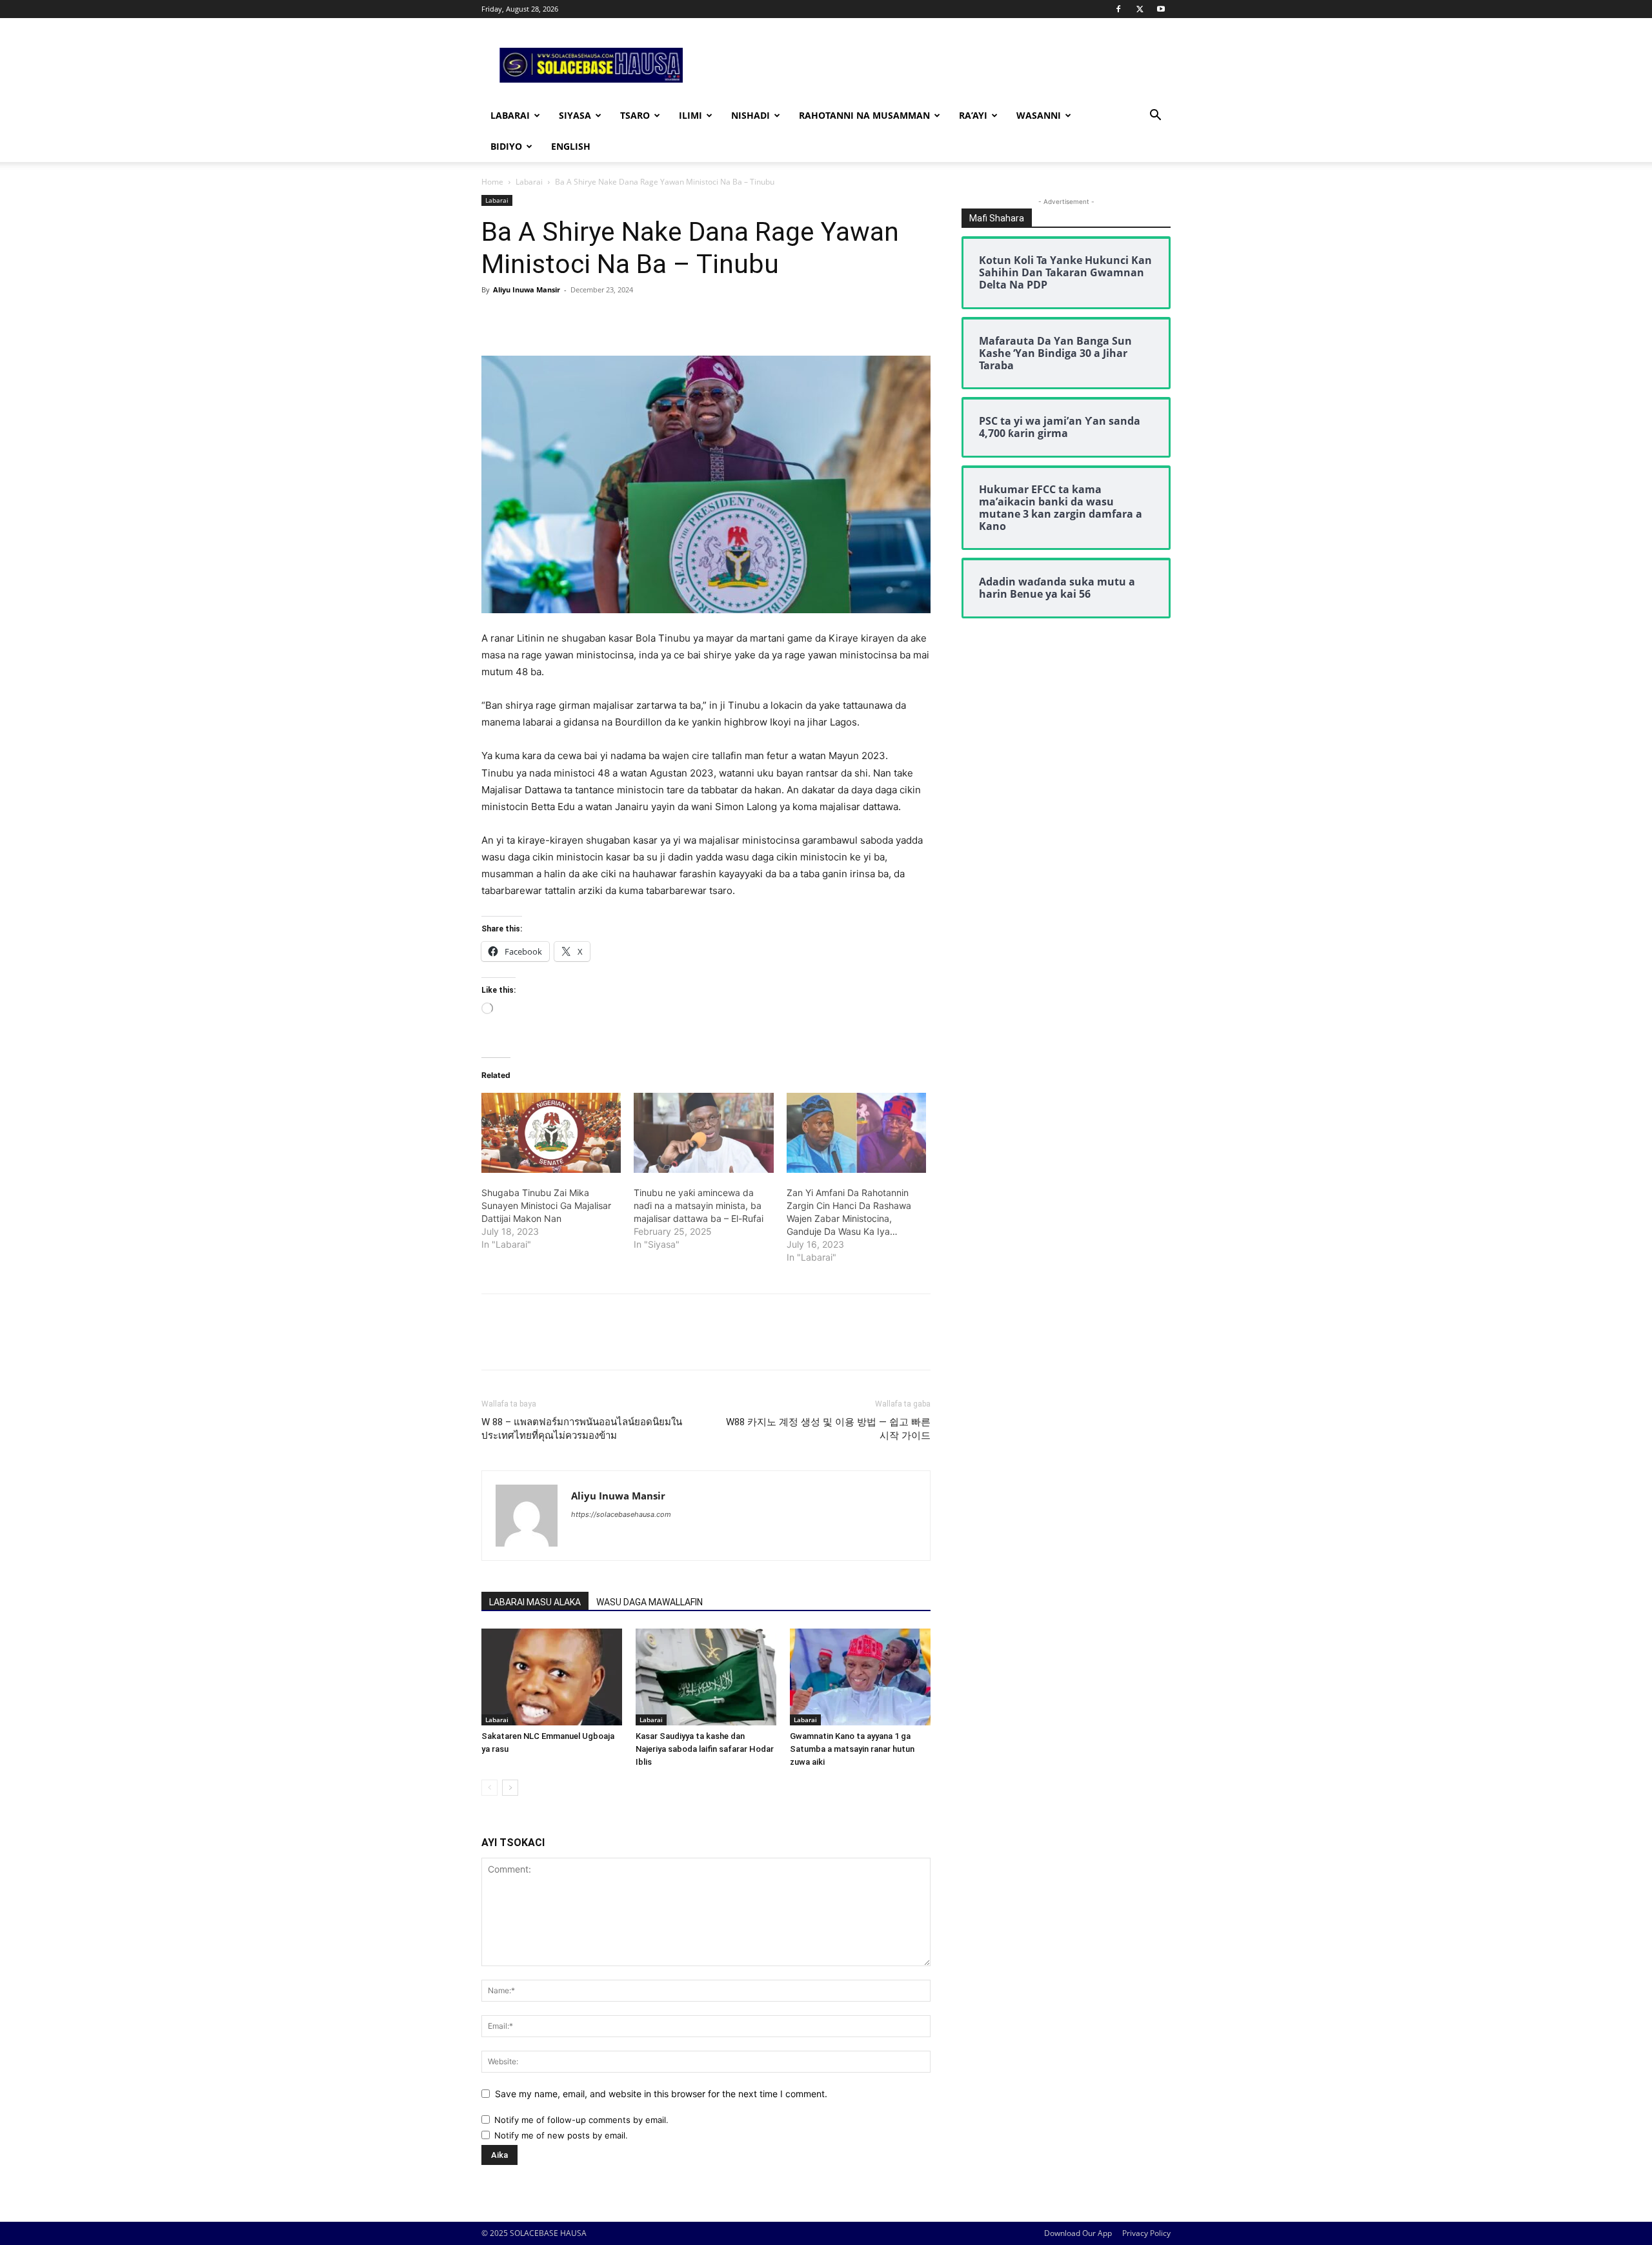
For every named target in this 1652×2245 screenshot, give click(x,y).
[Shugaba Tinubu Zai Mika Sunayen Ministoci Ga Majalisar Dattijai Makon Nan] (551, 1133)
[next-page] (510, 1788)
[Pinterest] (554, 319)
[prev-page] (489, 1788)
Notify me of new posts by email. (561, 2135)
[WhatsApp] (583, 319)
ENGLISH (571, 146)
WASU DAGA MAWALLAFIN (650, 1602)
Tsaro (635, 115)
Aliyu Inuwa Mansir (527, 290)
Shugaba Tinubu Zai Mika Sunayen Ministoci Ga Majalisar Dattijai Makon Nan (546, 1205)
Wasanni (1039, 115)
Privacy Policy (1146, 2233)
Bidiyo (506, 146)
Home (492, 182)
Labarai (510, 115)
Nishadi (750, 115)
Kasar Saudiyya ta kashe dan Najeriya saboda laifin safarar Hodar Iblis (705, 1749)
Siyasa (575, 115)
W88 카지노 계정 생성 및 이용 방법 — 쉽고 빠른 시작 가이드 (828, 1429)
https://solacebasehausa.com (621, 1514)
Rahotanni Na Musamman (864, 115)
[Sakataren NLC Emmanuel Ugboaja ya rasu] (552, 1677)
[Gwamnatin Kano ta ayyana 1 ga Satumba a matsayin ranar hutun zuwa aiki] (860, 1677)
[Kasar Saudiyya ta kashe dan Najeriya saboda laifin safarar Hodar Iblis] (706, 1677)
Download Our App (1078, 2233)
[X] (1140, 9)
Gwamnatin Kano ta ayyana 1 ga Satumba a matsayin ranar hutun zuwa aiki (852, 1749)
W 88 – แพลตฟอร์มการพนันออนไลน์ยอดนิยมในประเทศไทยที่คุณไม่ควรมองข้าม (582, 1429)
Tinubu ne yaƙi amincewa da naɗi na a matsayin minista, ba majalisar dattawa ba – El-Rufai (699, 1205)
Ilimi (690, 115)
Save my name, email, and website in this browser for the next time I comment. (661, 2094)
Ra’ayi (973, 115)
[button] (1155, 117)
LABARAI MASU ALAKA (535, 1602)
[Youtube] (1161, 9)
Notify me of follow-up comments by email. (581, 2120)
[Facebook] (1118, 9)
